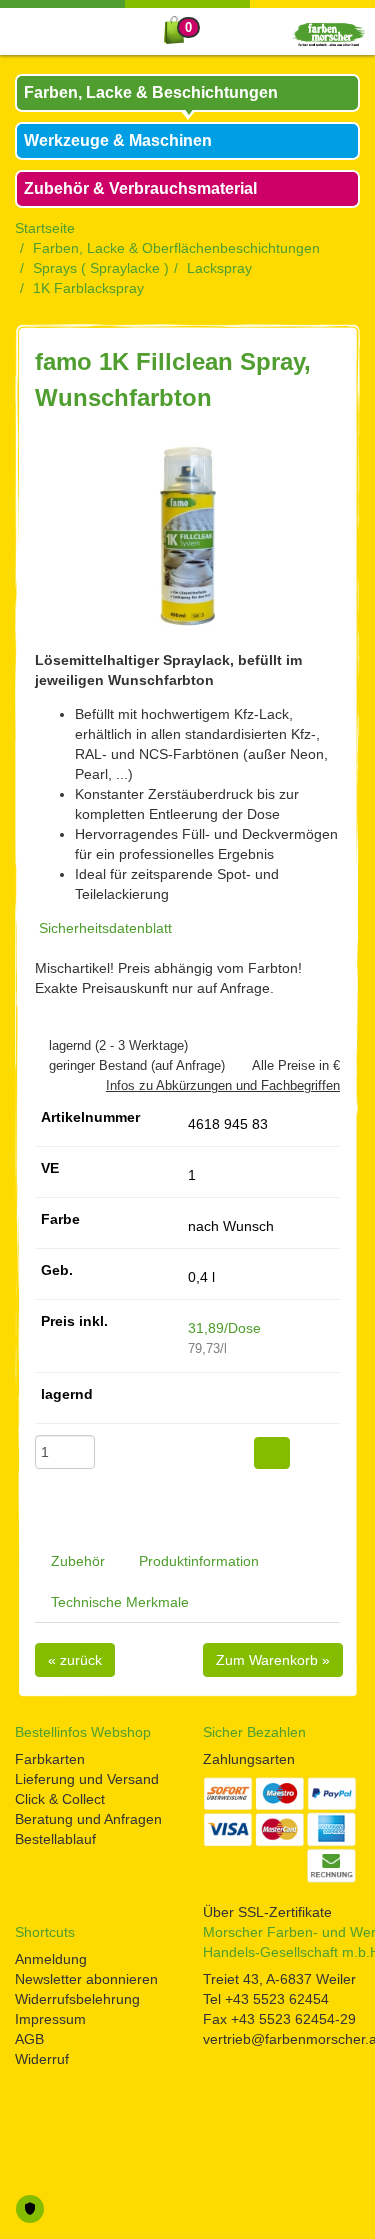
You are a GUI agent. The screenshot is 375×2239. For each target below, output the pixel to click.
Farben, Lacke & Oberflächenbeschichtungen (176, 248)
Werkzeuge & (118, 140)
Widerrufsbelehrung (77, 1999)
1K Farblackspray (88, 288)
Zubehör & (140, 188)
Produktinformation (199, 1561)
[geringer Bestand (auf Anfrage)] (40, 1065)
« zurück (75, 1660)
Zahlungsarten (249, 1759)
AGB (29, 2039)
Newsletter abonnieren (86, 1979)
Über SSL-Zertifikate (267, 1912)
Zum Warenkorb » (273, 1660)
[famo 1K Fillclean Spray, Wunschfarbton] (187, 536)
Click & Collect (60, 1799)
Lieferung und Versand (87, 1779)
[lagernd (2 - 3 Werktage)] (40, 1045)
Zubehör (78, 1561)
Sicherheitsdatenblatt (105, 928)
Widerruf (42, 2059)
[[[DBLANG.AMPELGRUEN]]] (193, 1401)
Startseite (45, 228)
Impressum (50, 2019)
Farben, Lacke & (151, 92)
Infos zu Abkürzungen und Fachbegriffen (223, 1085)
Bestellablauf (55, 1839)
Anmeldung (51, 1959)
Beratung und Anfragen (88, 1819)
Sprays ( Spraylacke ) (101, 268)
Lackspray (219, 268)
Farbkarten (50, 1759)
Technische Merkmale (120, 1602)
